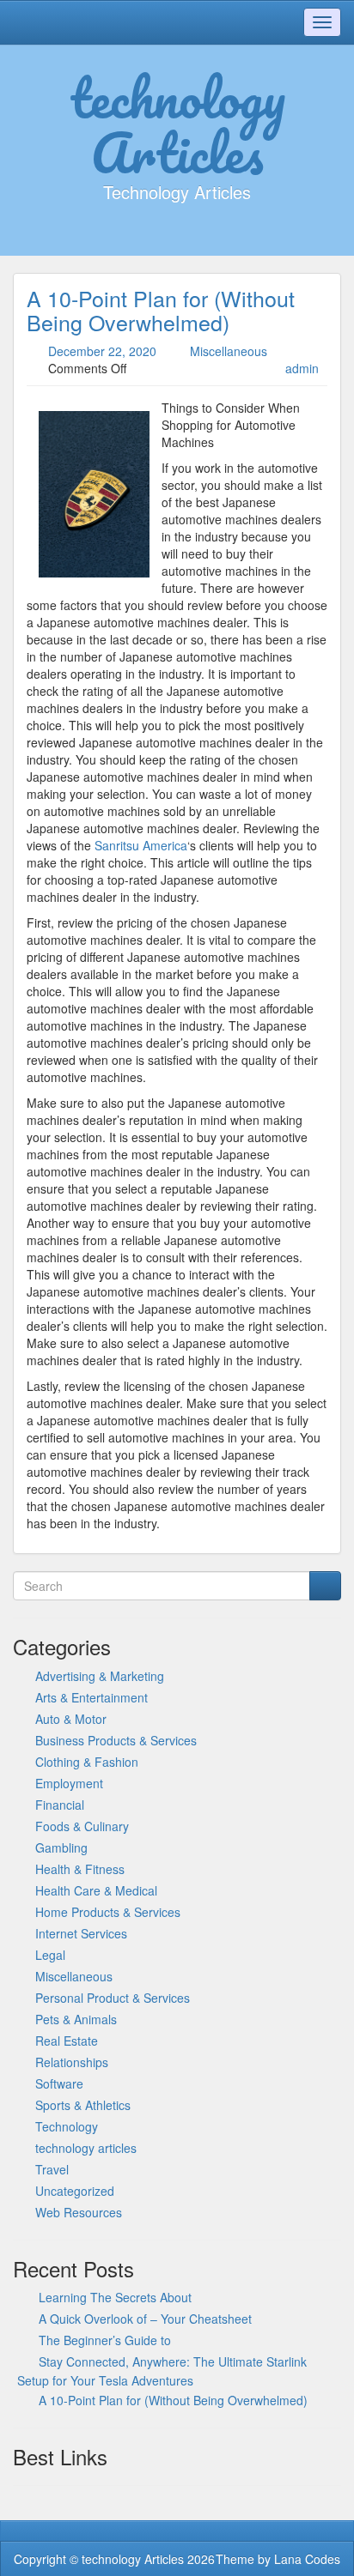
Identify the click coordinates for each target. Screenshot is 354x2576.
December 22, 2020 (102, 351)
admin (302, 368)
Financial (60, 1805)
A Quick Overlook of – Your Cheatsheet (145, 2319)
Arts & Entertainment (92, 1697)
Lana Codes (307, 2559)
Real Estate (67, 2041)
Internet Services (81, 1933)
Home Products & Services (108, 1912)
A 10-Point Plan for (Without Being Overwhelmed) (161, 310)
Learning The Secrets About (115, 2297)
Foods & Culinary (82, 1826)
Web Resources (79, 2212)
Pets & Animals (76, 2019)
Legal (50, 1955)
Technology (67, 2126)
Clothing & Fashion (87, 1762)
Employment (69, 1783)
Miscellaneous (229, 351)
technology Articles (177, 124)
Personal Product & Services (113, 1998)
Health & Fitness (80, 1869)
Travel (52, 2169)
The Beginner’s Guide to (105, 2340)
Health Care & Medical (96, 1890)
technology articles (86, 2148)
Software (59, 2083)
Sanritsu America (141, 845)
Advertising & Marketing (100, 1676)
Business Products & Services (116, 1740)
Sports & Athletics (83, 2105)
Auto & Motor (71, 1719)
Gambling (61, 1847)
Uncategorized (75, 2191)
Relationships (72, 2062)
